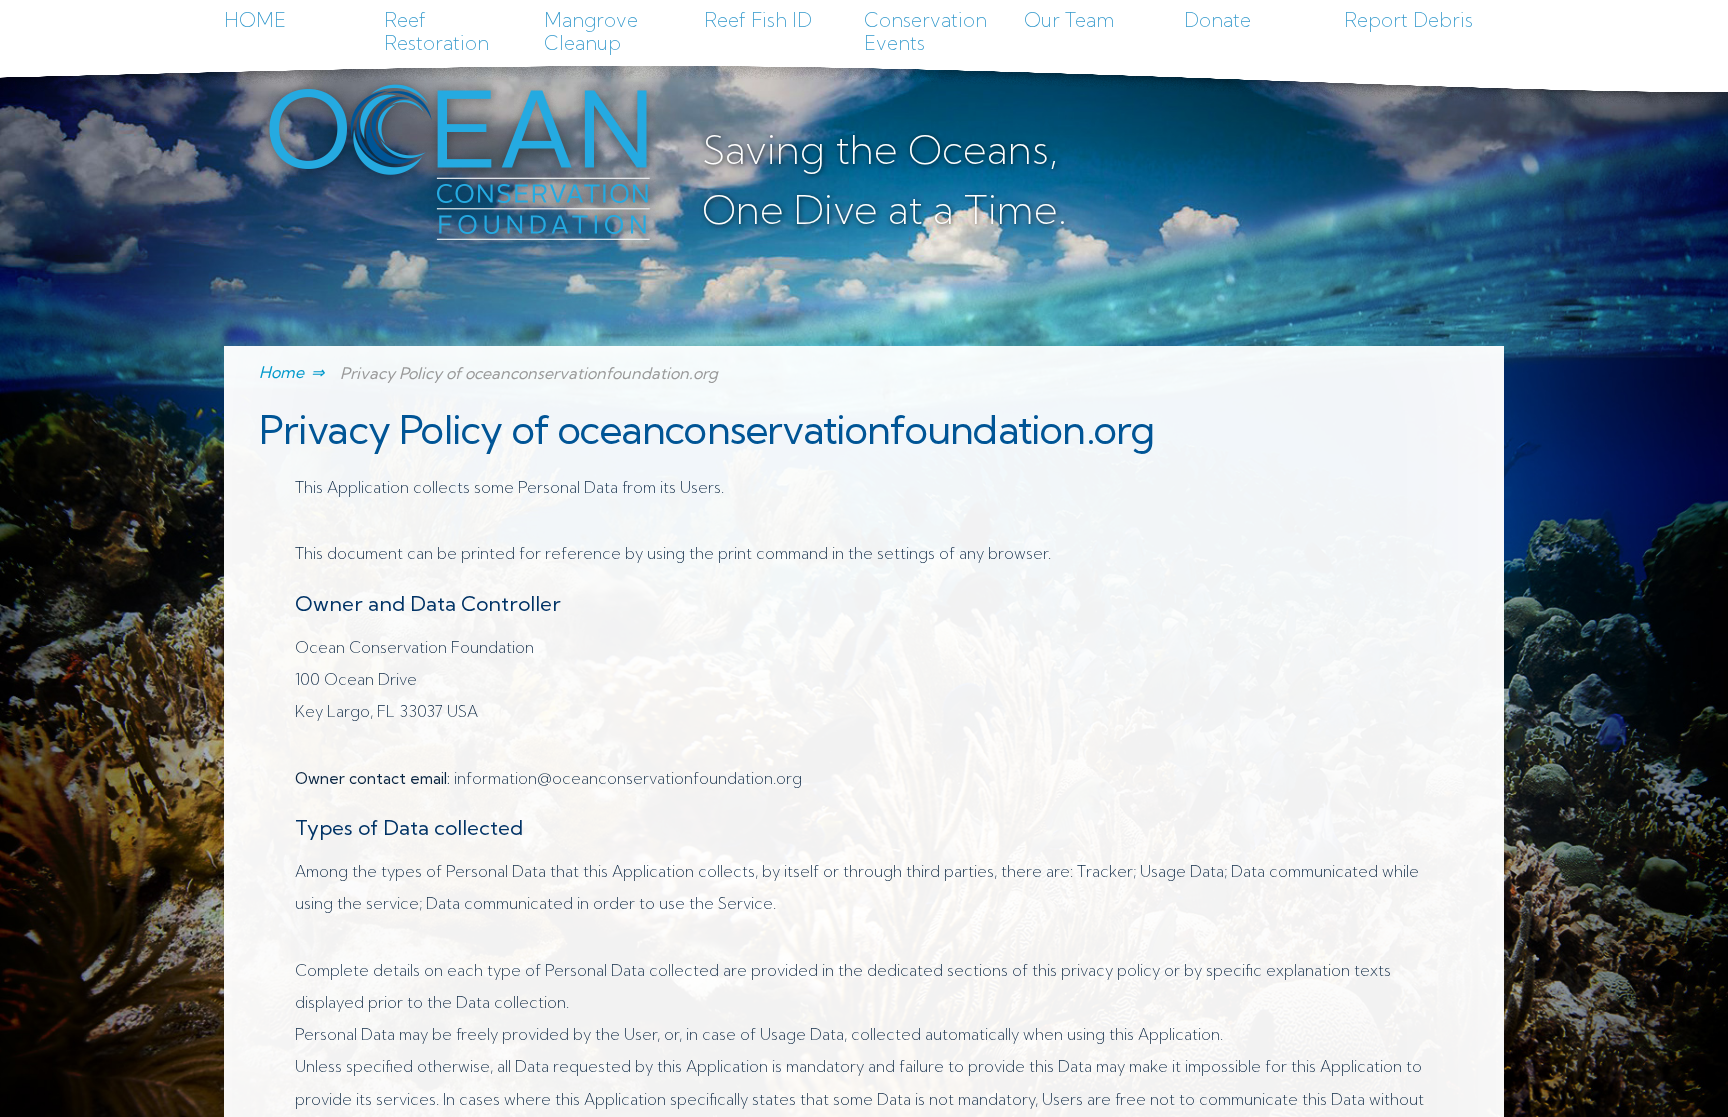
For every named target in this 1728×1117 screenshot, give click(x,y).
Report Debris (1408, 20)
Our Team (1069, 20)
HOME (255, 20)
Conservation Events (925, 31)
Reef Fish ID (758, 20)
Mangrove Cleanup (591, 31)
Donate (1217, 20)
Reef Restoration (436, 31)
